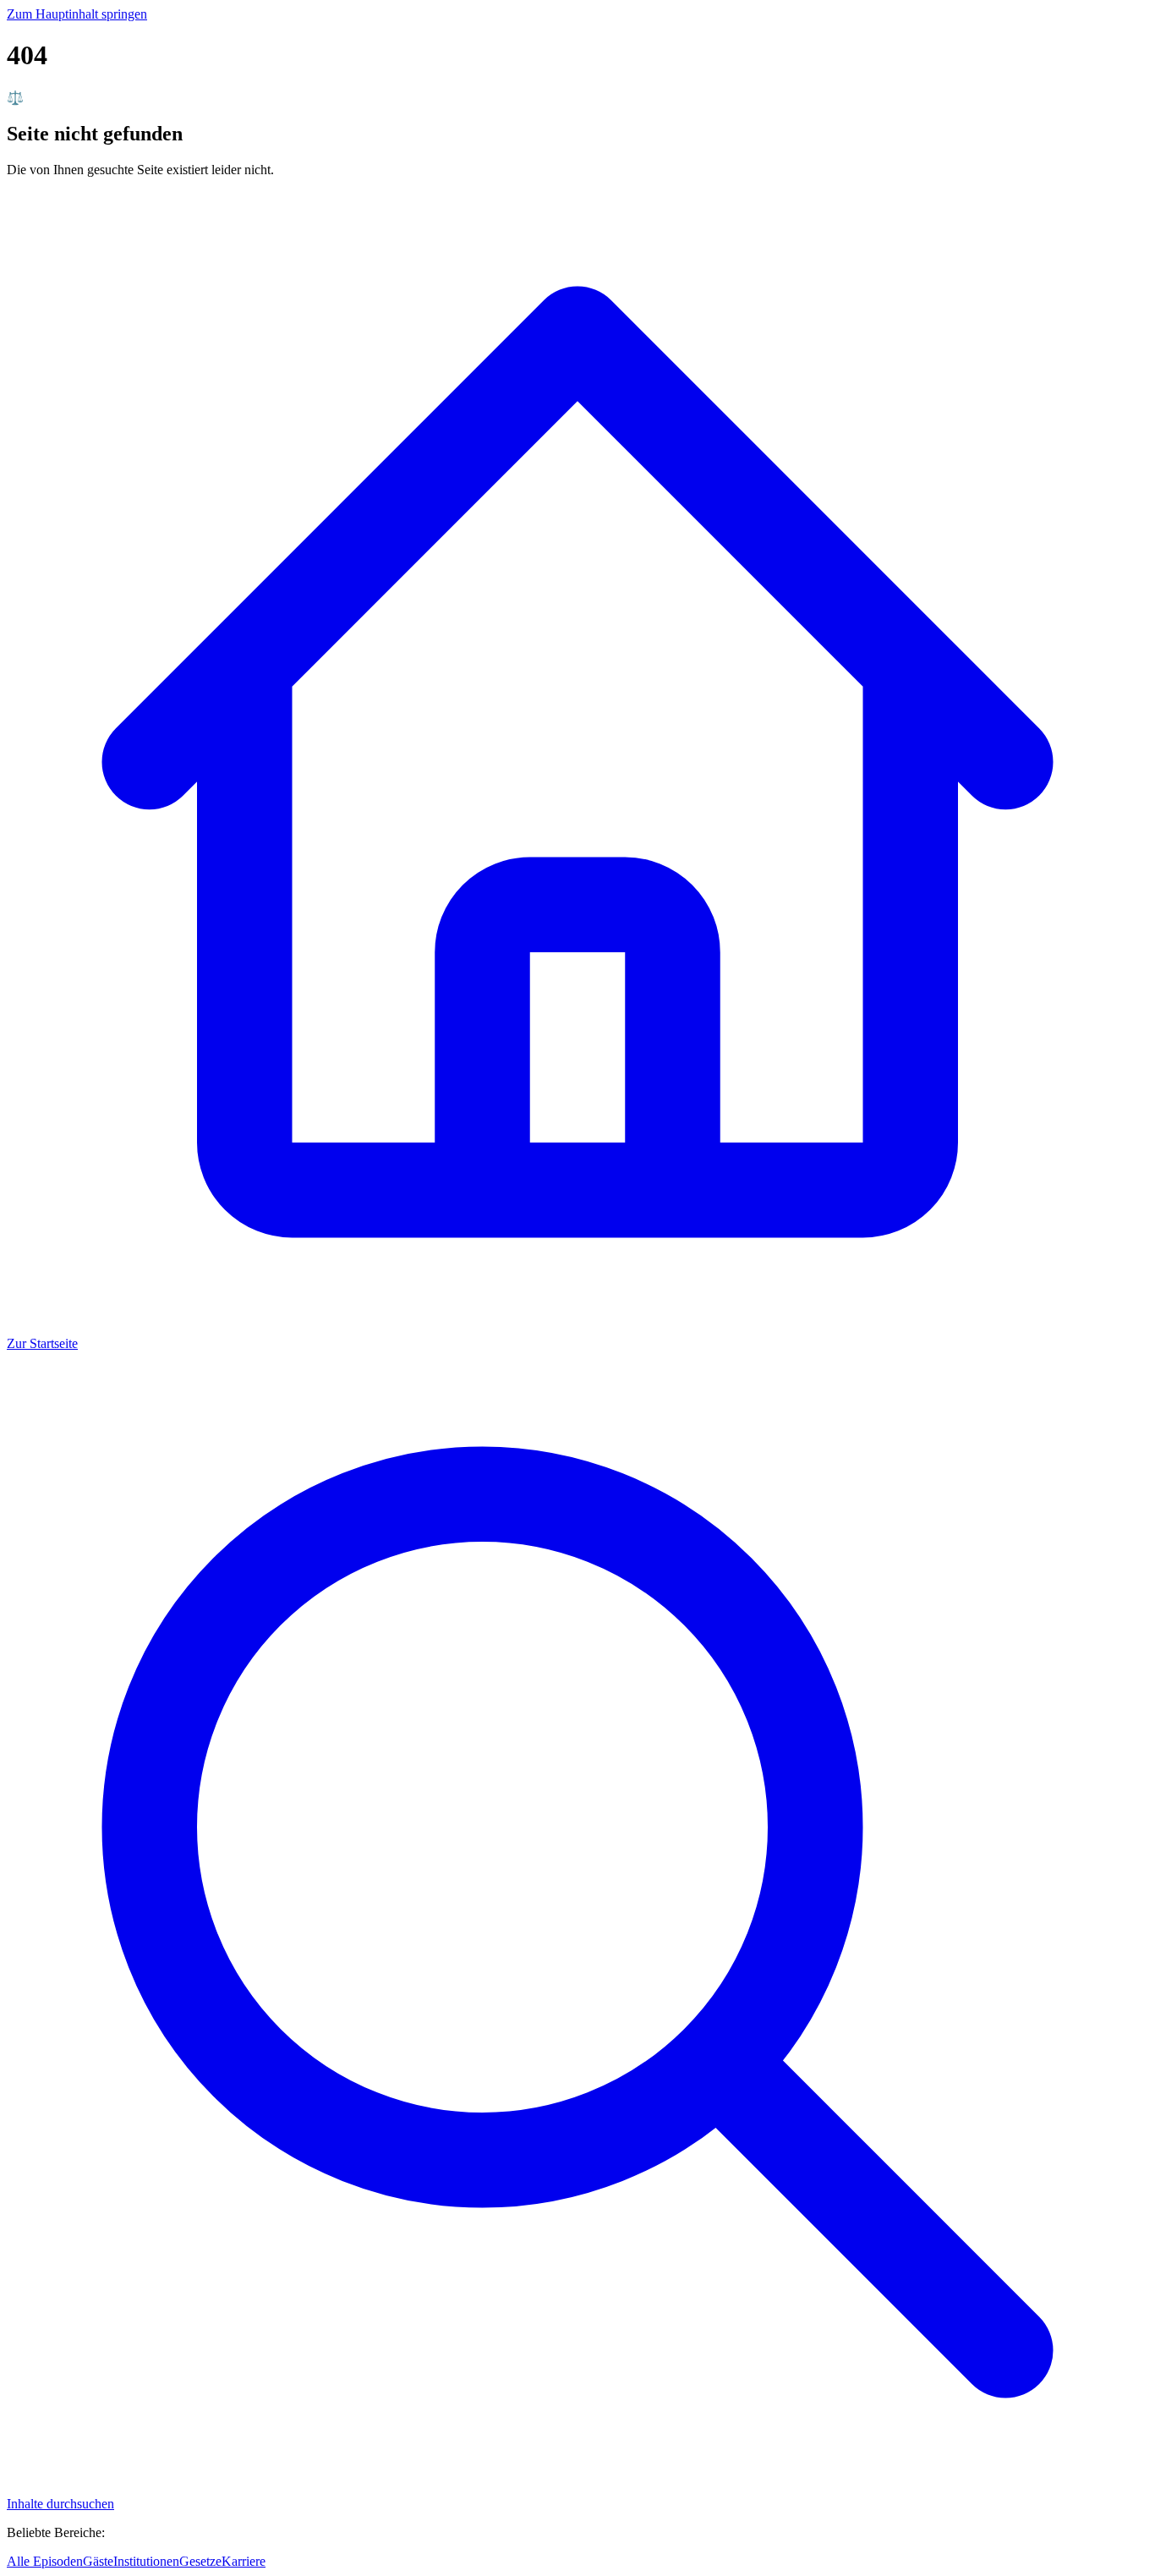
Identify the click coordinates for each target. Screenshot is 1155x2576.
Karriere (244, 2561)
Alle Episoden (45, 2561)
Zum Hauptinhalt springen (77, 14)
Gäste (98, 2561)
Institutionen (146, 2561)
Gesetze (200, 2561)
